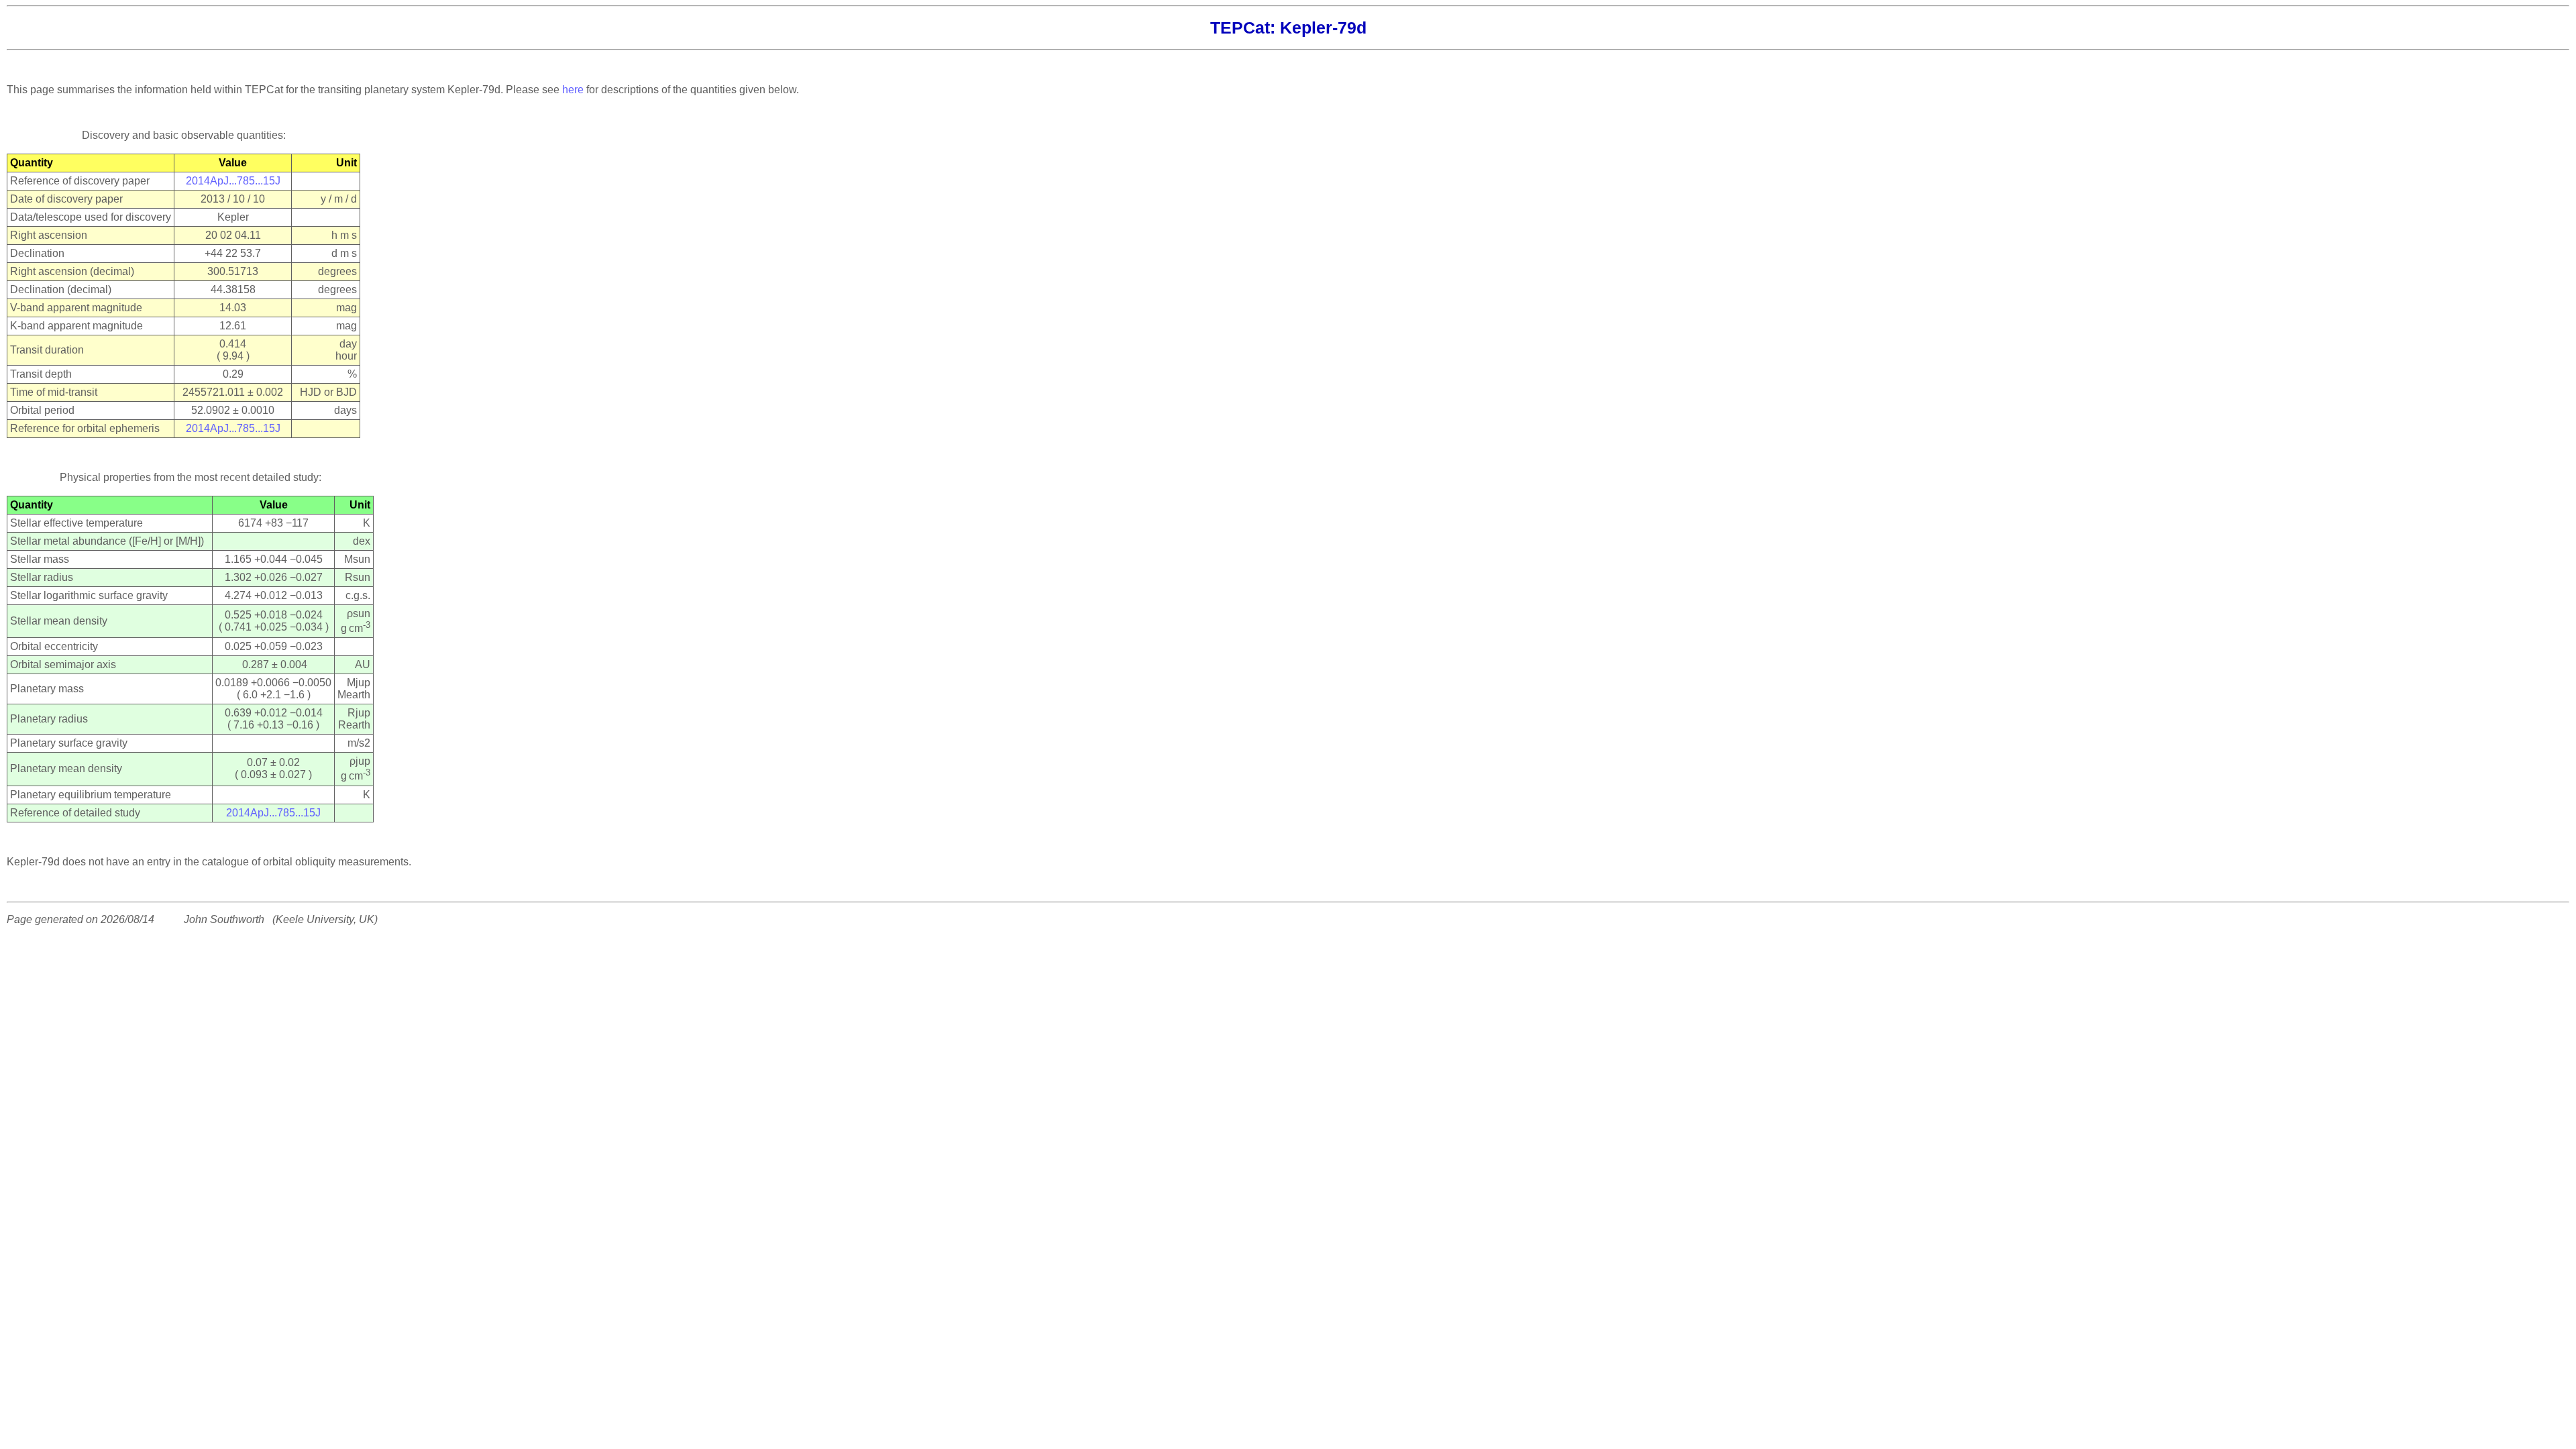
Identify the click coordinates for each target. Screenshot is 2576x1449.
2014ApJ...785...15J (233, 181)
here (573, 90)
